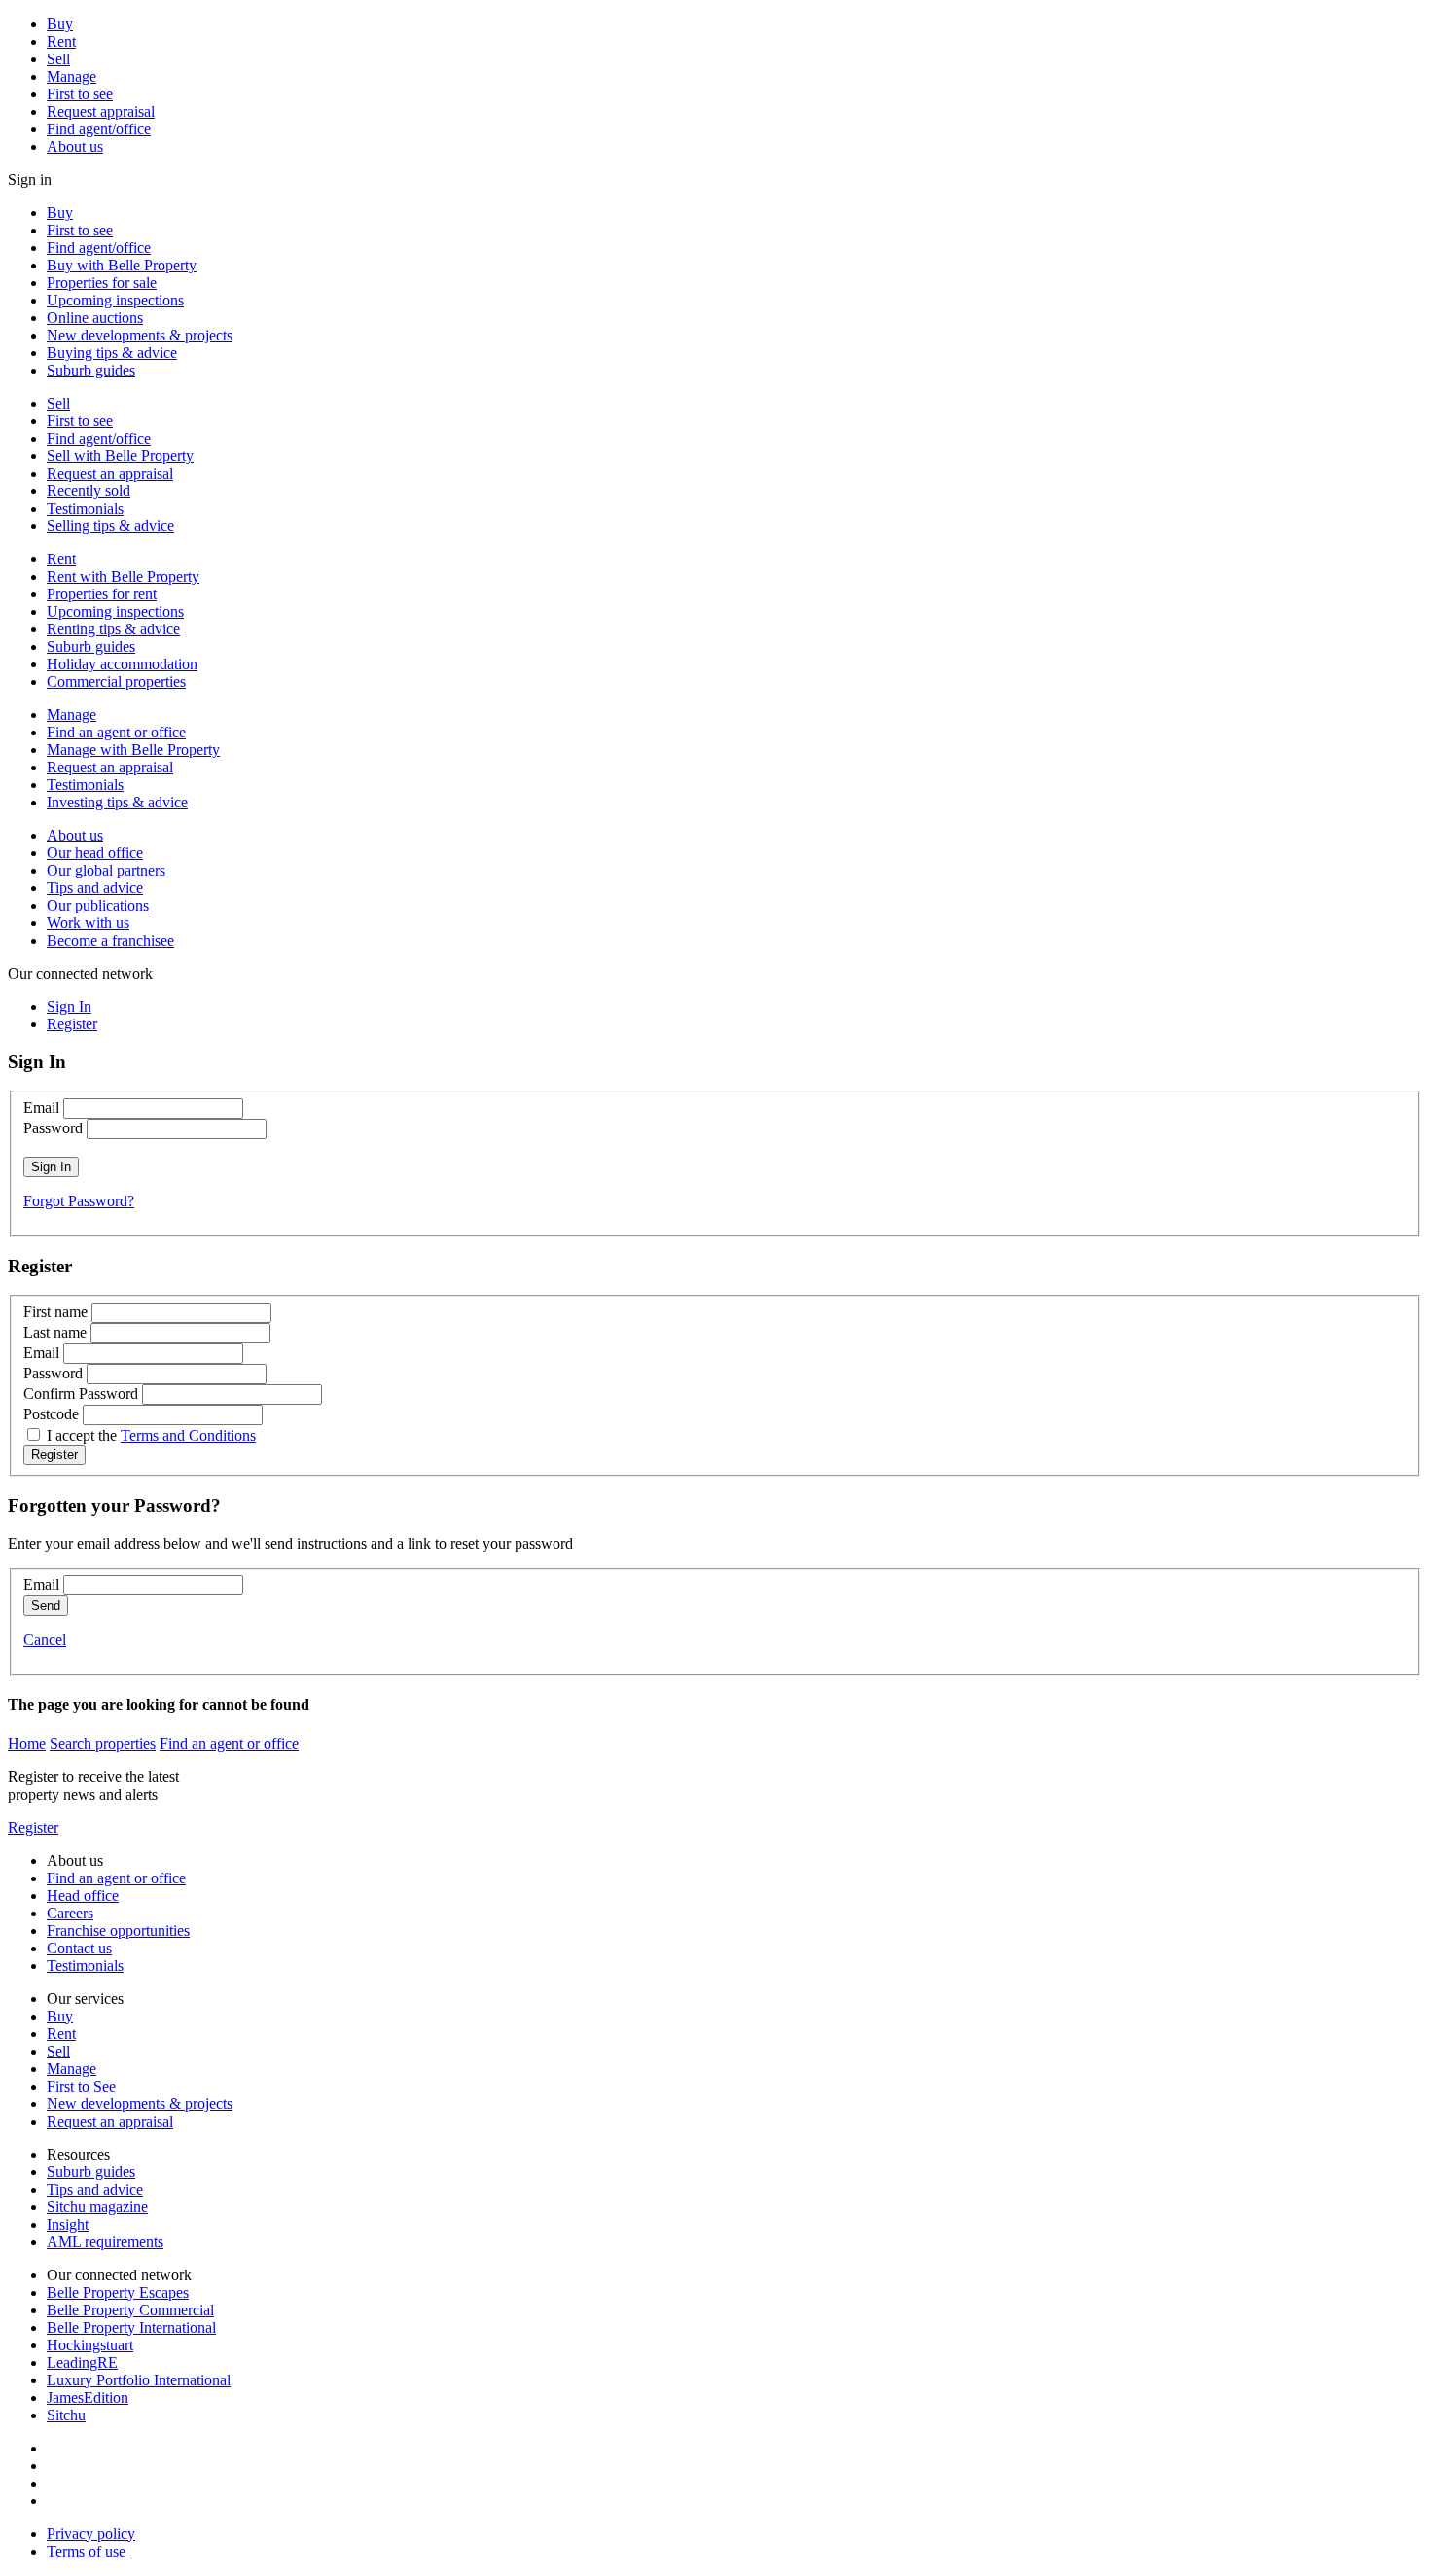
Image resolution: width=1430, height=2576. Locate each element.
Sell (58, 59)
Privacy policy (91, 2534)
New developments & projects (140, 335)
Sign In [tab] (69, 1006)
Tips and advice (95, 888)
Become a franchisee (110, 940)
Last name (55, 1332)
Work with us (88, 923)
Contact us (79, 1948)
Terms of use (86, 2551)
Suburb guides (91, 370)
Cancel (45, 1640)
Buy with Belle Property (122, 265)
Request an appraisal (110, 473)
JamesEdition (88, 2397)
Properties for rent (102, 594)
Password (53, 1128)
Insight (68, 2224)
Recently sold (89, 491)
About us (75, 146)
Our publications (98, 905)
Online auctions (95, 318)
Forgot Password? (79, 1201)
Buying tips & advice (112, 353)
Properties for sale (102, 283)
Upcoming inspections (115, 300)
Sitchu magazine (97, 2207)
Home (27, 1744)
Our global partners (106, 870)
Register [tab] (72, 1024)
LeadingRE (82, 2362)
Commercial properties (116, 681)
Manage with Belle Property (133, 750)
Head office (83, 1896)
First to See (81, 2086)
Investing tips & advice (117, 802)
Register (33, 1827)
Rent (61, 41)
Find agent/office (99, 129)
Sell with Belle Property (120, 456)
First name (55, 1312)
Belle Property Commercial (130, 2310)
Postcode (51, 1414)
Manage (71, 76)
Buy (60, 24)
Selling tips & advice (110, 526)
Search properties (103, 1744)
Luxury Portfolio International (139, 2380)
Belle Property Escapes (118, 2292)
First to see (80, 94)
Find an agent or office (116, 732)
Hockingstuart (90, 2345)
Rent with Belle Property (123, 576)
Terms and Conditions (188, 1435)
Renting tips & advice (113, 629)
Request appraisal (101, 111)
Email (41, 1108)
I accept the (151, 1435)
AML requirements (105, 2242)
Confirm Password (81, 1394)
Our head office (95, 853)
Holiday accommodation (122, 664)
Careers (70, 1913)
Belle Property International (131, 2327)
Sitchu (66, 2415)
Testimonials (85, 508)
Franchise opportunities (118, 1931)
